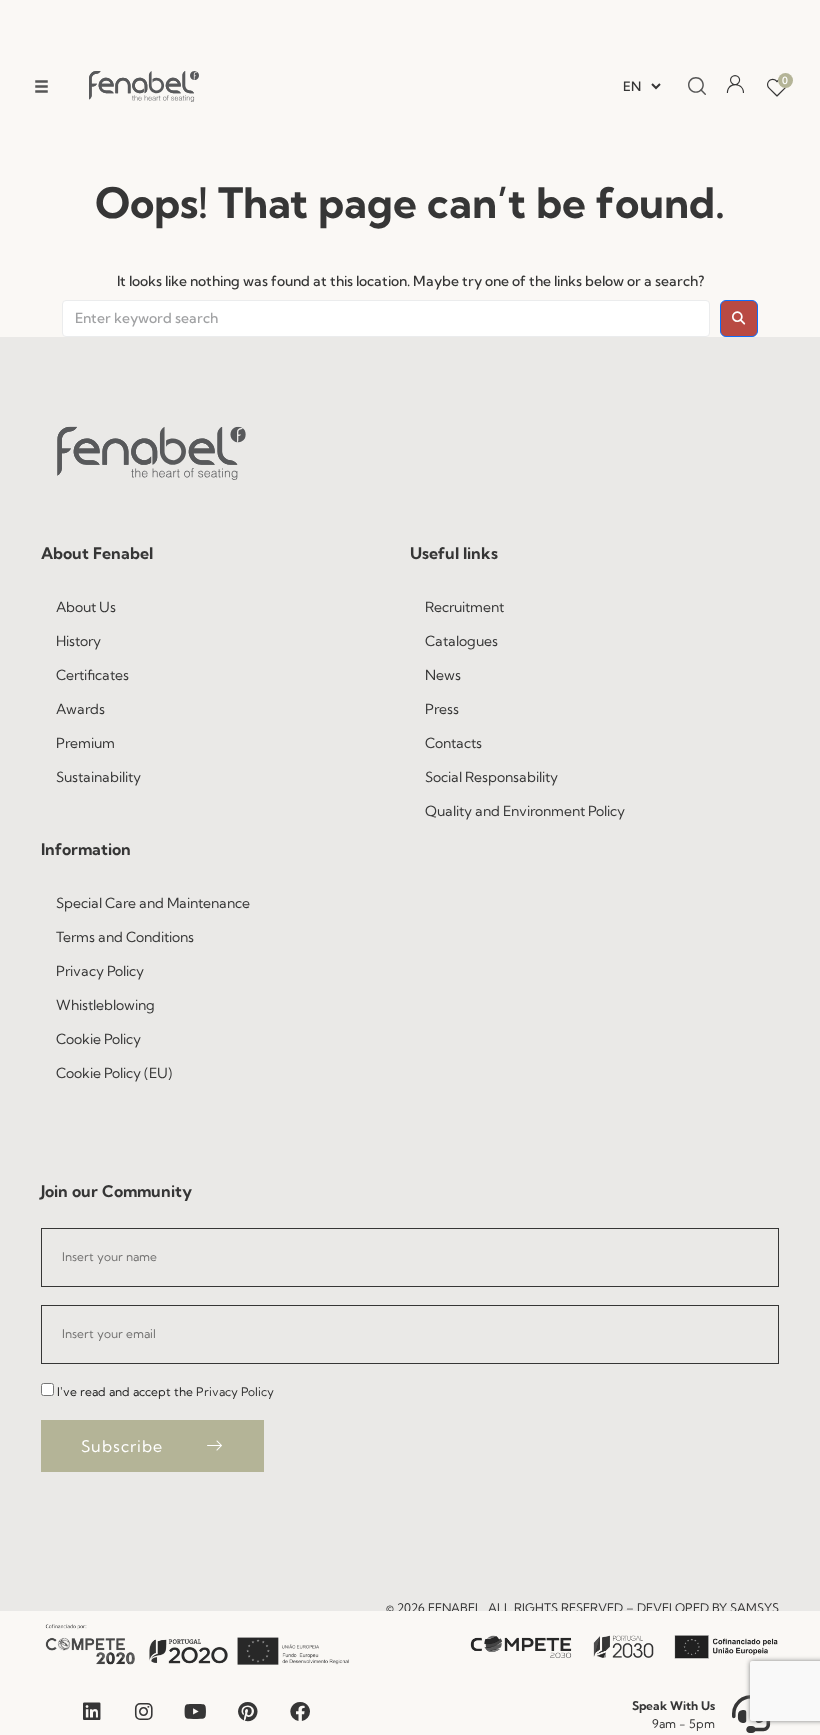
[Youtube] (196, 1712)
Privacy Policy (235, 1391)
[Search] (691, 87)
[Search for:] (386, 319)
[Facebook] (300, 1712)
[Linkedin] (92, 1712)
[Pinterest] (248, 1712)
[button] (41, 86)
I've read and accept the (165, 1391)
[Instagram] (144, 1712)
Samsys (754, 1607)
